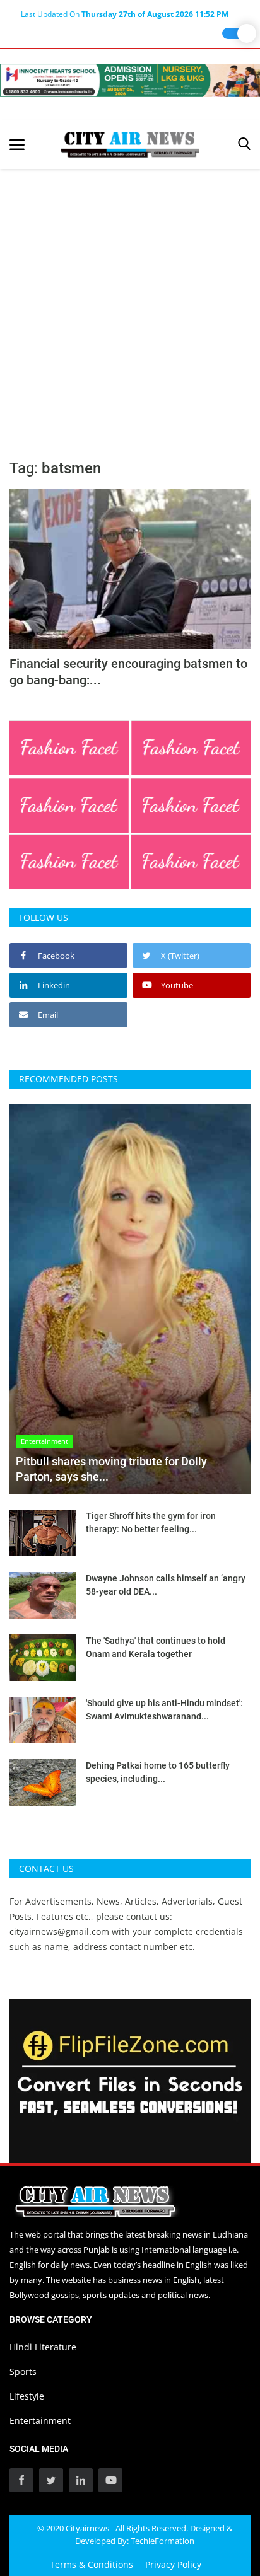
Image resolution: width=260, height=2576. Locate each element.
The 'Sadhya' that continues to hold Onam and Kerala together (156, 1647)
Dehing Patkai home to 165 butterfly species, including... (158, 1772)
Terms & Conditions (92, 2564)
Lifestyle (27, 2396)
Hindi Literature (43, 2347)
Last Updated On (125, 14)
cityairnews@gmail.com (59, 1932)
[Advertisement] (130, 305)
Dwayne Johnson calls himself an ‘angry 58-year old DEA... (166, 1585)
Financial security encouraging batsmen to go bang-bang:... (128, 672)
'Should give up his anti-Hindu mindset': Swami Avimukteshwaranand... (164, 1710)
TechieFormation (162, 2541)
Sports (23, 2371)
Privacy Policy (173, 2564)
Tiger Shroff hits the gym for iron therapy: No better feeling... (151, 1522)
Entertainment (40, 2421)
